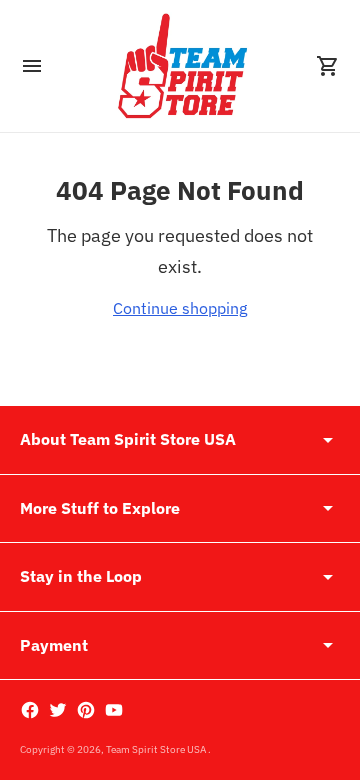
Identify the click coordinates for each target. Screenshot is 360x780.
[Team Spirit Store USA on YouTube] (114, 710)
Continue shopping (180, 308)
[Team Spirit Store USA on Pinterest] (86, 710)
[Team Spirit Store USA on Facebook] (30, 710)
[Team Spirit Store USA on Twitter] (58, 710)
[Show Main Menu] (32, 66)
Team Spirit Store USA (157, 749)
